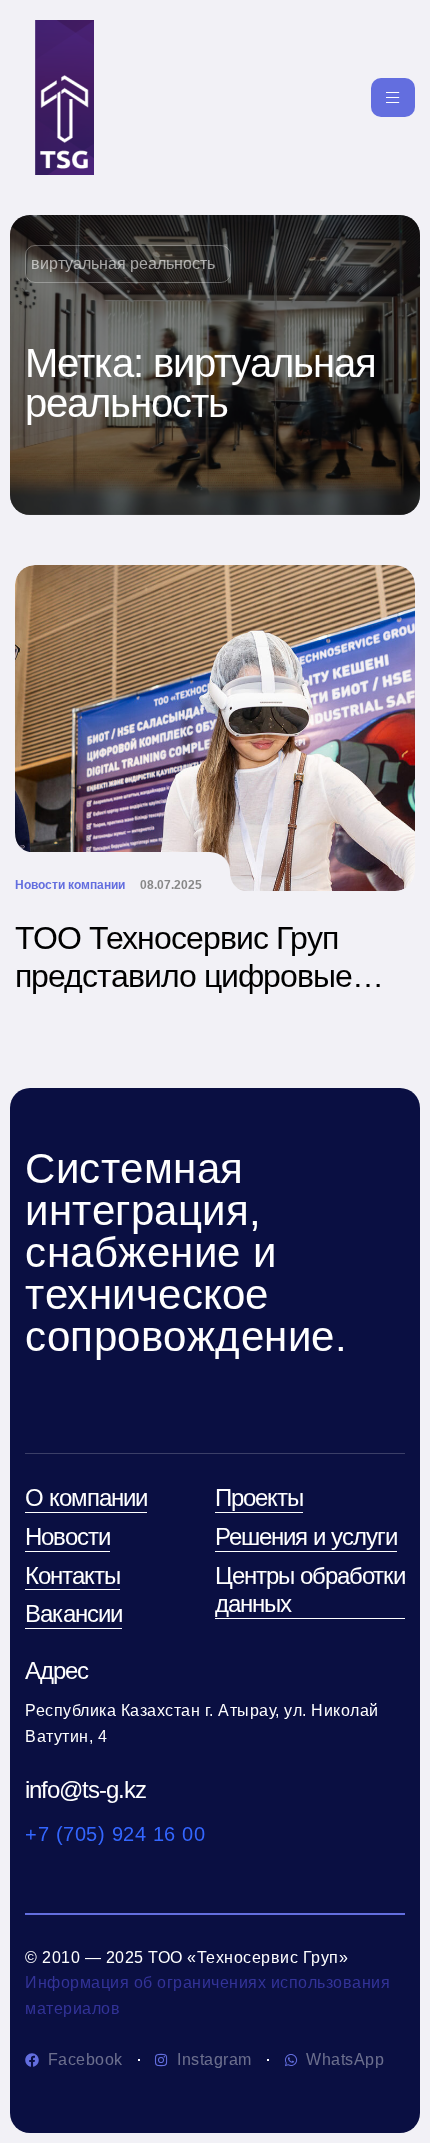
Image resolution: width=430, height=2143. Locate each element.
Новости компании (70, 885)
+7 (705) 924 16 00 (115, 1834)
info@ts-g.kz (85, 1789)
